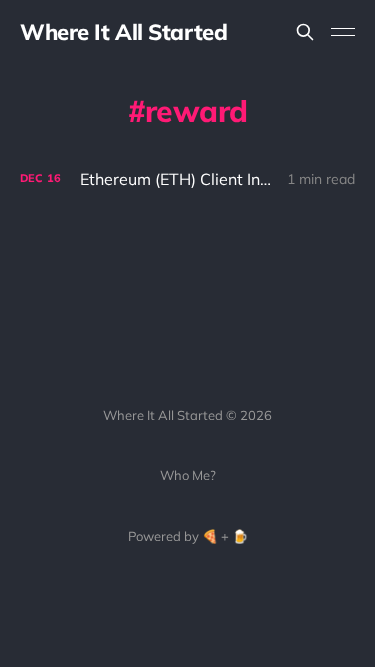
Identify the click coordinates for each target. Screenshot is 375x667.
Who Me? (188, 475)
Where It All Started (123, 32)
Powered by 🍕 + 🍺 (188, 536)
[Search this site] (305, 32)
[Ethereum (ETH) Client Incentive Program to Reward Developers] (187, 179)
